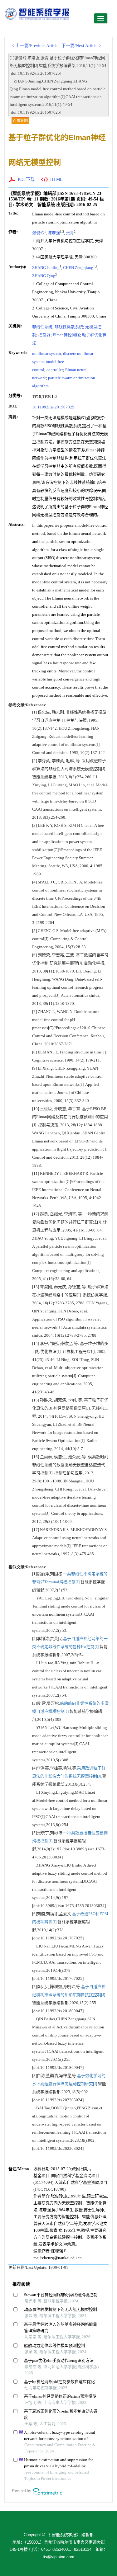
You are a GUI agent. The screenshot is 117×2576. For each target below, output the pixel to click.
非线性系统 (42, 327)
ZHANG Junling (46, 268)
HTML (56, 179)
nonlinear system (46, 353)
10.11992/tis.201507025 (53, 407)
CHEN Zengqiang (78, 268)
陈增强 (54, 233)
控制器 (44, 335)
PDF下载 (26, 179)
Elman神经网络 (66, 335)
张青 (70, 233)
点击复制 (20, 121)
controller (55, 370)
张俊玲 (38, 233)
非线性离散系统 (69, 327)
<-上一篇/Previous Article (35, 46)
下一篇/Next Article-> (81, 46)
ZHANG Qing (44, 276)
